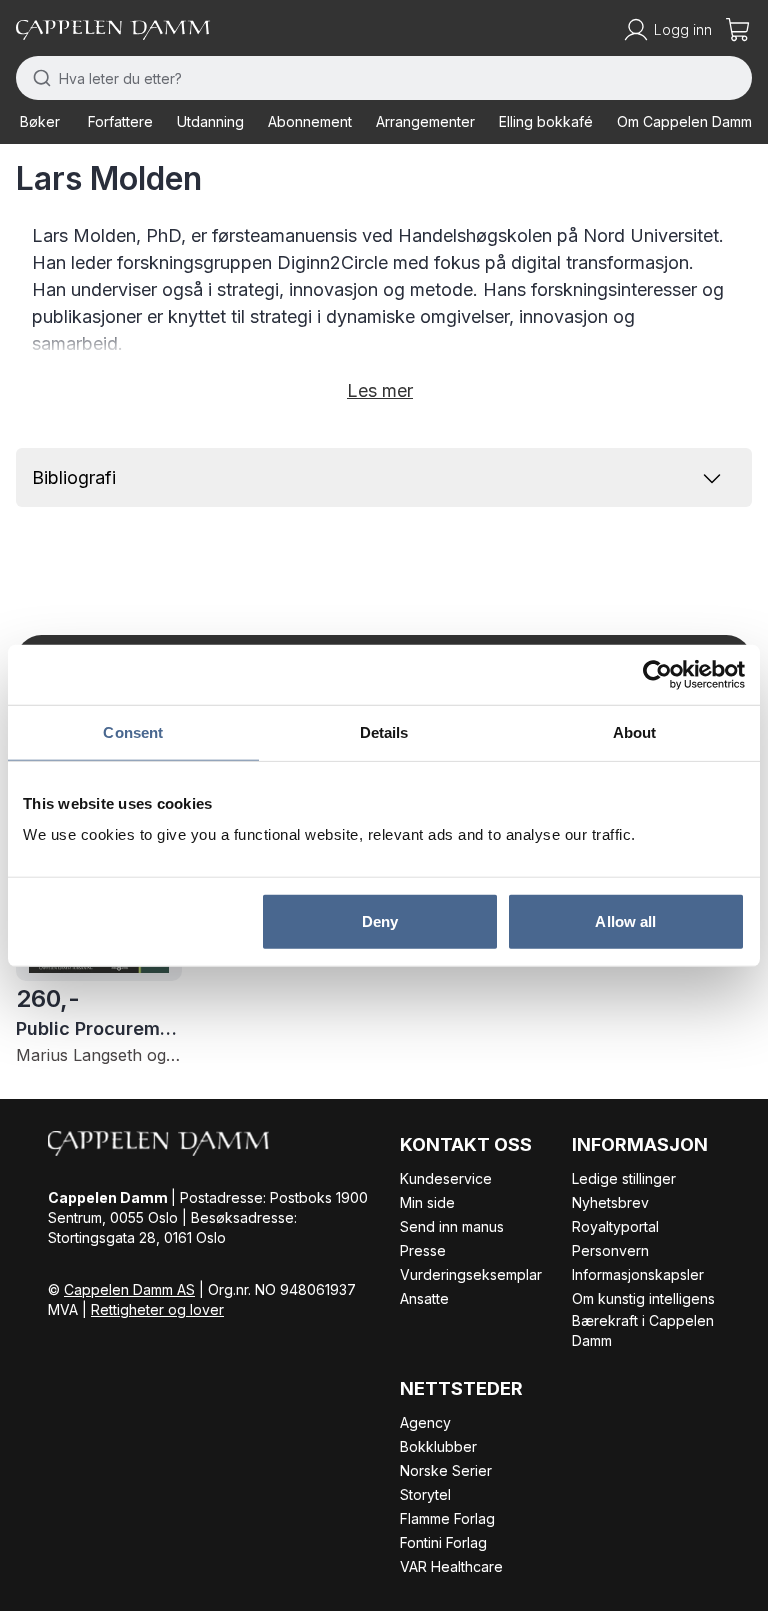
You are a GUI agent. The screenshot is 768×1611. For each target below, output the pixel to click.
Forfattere (120, 121)
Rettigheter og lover (157, 1309)
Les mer (380, 390)
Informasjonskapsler (638, 1274)
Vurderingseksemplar (471, 1274)
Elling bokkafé (546, 121)
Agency (425, 1422)
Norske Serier (446, 1470)
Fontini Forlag (443, 1542)
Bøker (40, 121)
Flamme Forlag (447, 1518)
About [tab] (635, 731)
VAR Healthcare (451, 1566)
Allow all (625, 921)
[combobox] (384, 78)
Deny (380, 921)
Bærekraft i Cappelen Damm (643, 1330)
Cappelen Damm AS (129, 1289)
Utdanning (210, 121)
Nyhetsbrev (610, 1202)
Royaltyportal (615, 1226)
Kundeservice (446, 1178)
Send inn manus (452, 1226)
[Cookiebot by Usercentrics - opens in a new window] (657, 674)
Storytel (425, 1494)
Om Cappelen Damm (684, 121)
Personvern (610, 1250)
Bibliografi (74, 477)
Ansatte (424, 1298)
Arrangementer (425, 121)
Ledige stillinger (624, 1178)
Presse (423, 1250)
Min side (427, 1202)
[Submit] (37, 78)
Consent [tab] (133, 731)
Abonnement (310, 121)
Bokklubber (438, 1446)
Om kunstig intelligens (643, 1298)
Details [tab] (384, 731)
